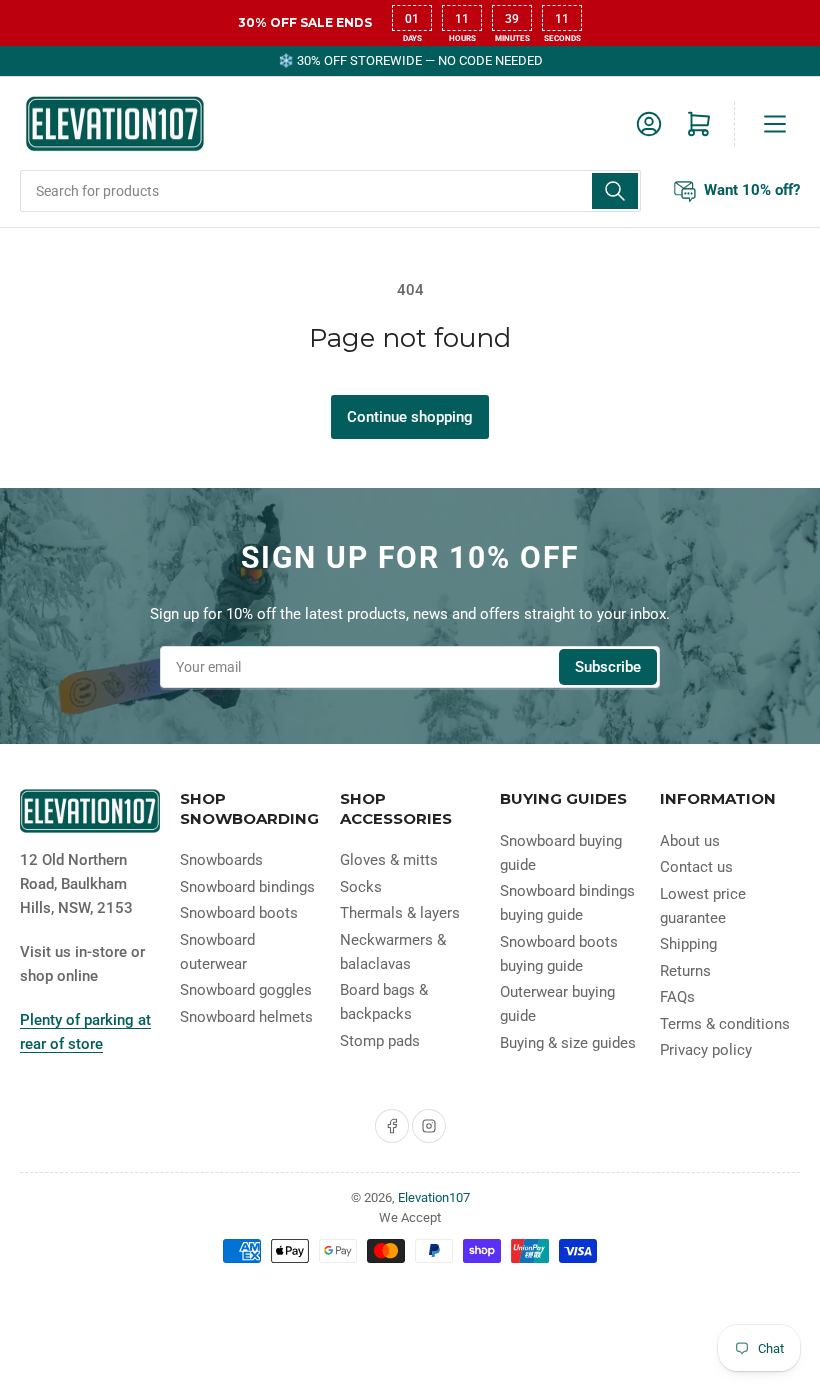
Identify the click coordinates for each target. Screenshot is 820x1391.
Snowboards (221, 860)
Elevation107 (434, 1197)
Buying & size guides (568, 1043)
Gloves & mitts (389, 860)
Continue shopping (410, 417)
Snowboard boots (239, 913)
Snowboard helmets (246, 1017)
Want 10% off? (752, 190)
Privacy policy (706, 1050)
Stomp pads (380, 1041)
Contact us (696, 867)
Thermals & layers (400, 913)
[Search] (615, 191)
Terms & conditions (725, 1024)
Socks (361, 887)
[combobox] (330, 191)
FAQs (677, 997)
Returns (685, 971)
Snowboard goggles (246, 990)
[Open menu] (775, 124)
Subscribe (608, 667)
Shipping (688, 944)
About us (690, 841)
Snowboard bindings (247, 887)
